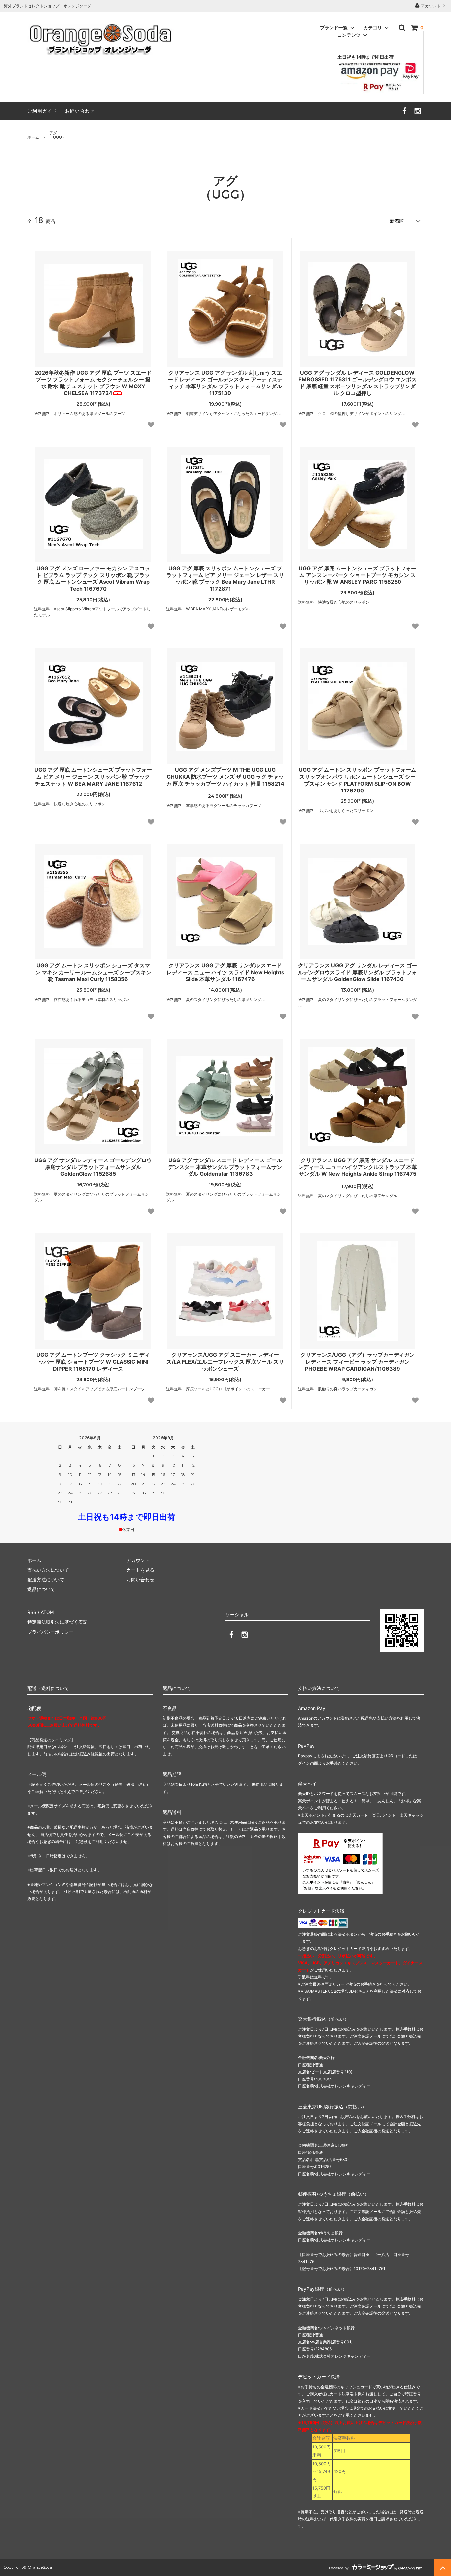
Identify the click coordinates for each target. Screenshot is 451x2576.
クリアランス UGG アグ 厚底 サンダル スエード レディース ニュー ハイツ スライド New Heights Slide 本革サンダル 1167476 (225, 972)
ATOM (47, 1612)
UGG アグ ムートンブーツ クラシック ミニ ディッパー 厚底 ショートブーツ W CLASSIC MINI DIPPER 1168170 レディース (93, 1362)
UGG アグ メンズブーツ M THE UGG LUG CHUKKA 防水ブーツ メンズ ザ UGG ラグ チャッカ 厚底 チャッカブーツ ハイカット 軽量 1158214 (225, 777)
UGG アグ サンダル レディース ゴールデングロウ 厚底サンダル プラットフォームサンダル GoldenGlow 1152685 (93, 1167)
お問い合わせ (80, 111)
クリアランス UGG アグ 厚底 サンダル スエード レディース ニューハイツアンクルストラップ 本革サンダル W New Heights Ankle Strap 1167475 (358, 1167)
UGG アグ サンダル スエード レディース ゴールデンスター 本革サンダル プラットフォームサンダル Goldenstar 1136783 (225, 1167)
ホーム (33, 137)
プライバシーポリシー (51, 1632)
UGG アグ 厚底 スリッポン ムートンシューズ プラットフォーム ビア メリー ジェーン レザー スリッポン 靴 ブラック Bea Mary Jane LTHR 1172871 (225, 578)
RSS (32, 1612)
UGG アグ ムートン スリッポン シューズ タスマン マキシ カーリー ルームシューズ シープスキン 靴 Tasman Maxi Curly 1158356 (93, 972)
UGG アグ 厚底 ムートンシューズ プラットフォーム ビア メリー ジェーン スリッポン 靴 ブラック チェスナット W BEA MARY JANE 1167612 (93, 777)
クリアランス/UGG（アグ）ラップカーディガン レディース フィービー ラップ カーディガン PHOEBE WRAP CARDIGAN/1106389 (358, 1362)
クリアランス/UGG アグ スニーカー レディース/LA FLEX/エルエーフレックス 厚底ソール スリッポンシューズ (225, 1362)
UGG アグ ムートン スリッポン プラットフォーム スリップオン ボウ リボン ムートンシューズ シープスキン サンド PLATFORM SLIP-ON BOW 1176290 (358, 780)
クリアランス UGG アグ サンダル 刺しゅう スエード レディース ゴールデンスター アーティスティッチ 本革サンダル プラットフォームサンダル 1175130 (225, 383)
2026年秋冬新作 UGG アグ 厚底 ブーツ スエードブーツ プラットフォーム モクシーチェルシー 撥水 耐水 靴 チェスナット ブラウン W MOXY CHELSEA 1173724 (93, 383)
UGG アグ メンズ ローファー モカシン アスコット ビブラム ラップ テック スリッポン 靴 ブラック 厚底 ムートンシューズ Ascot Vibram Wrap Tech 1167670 (93, 578)
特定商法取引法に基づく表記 (57, 1622)
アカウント (431, 6)
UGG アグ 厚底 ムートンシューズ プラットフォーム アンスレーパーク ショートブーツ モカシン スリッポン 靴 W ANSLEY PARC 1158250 (358, 575)
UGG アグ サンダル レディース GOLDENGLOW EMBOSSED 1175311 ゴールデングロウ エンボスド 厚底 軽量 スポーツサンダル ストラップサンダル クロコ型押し (358, 383)
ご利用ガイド (42, 111)
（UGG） (58, 135)
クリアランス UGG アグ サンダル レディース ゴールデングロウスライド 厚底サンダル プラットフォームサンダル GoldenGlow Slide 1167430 (358, 972)
